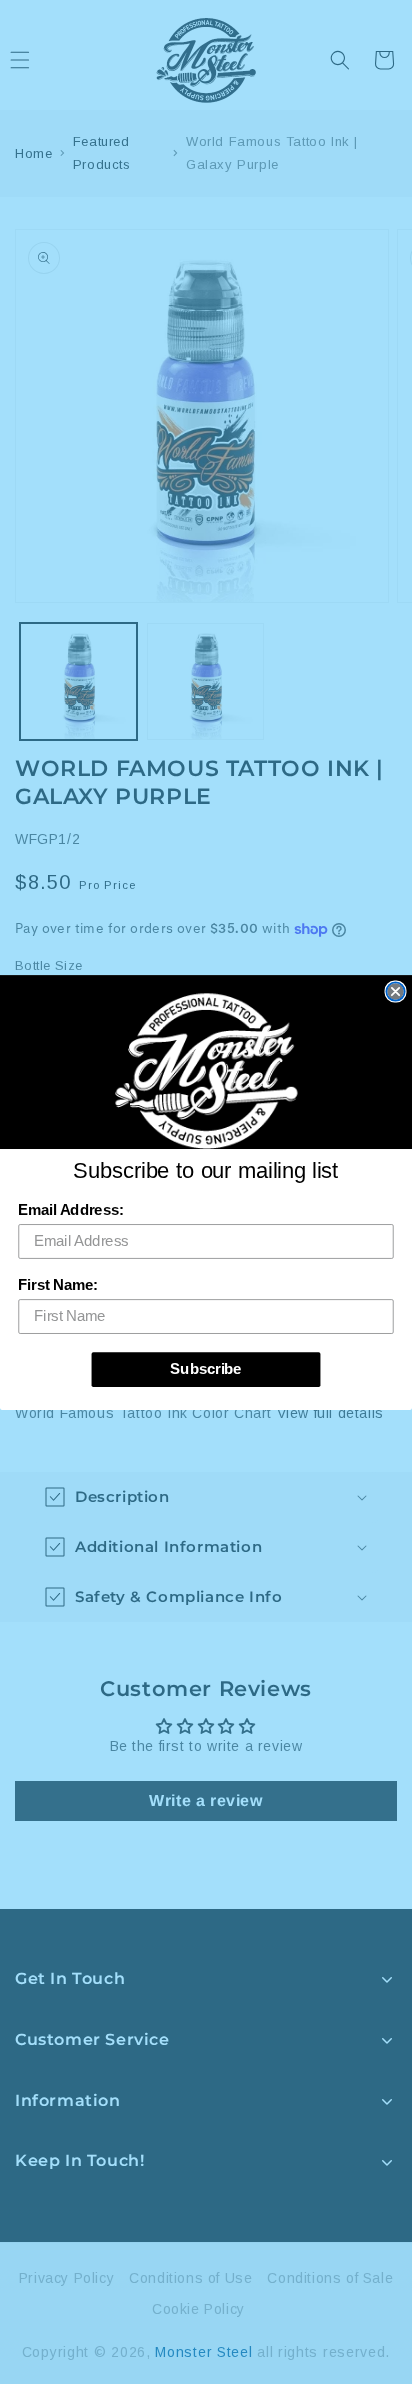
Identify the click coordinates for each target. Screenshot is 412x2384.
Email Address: (70, 1210)
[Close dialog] (395, 991)
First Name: (58, 1285)
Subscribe (205, 1369)
